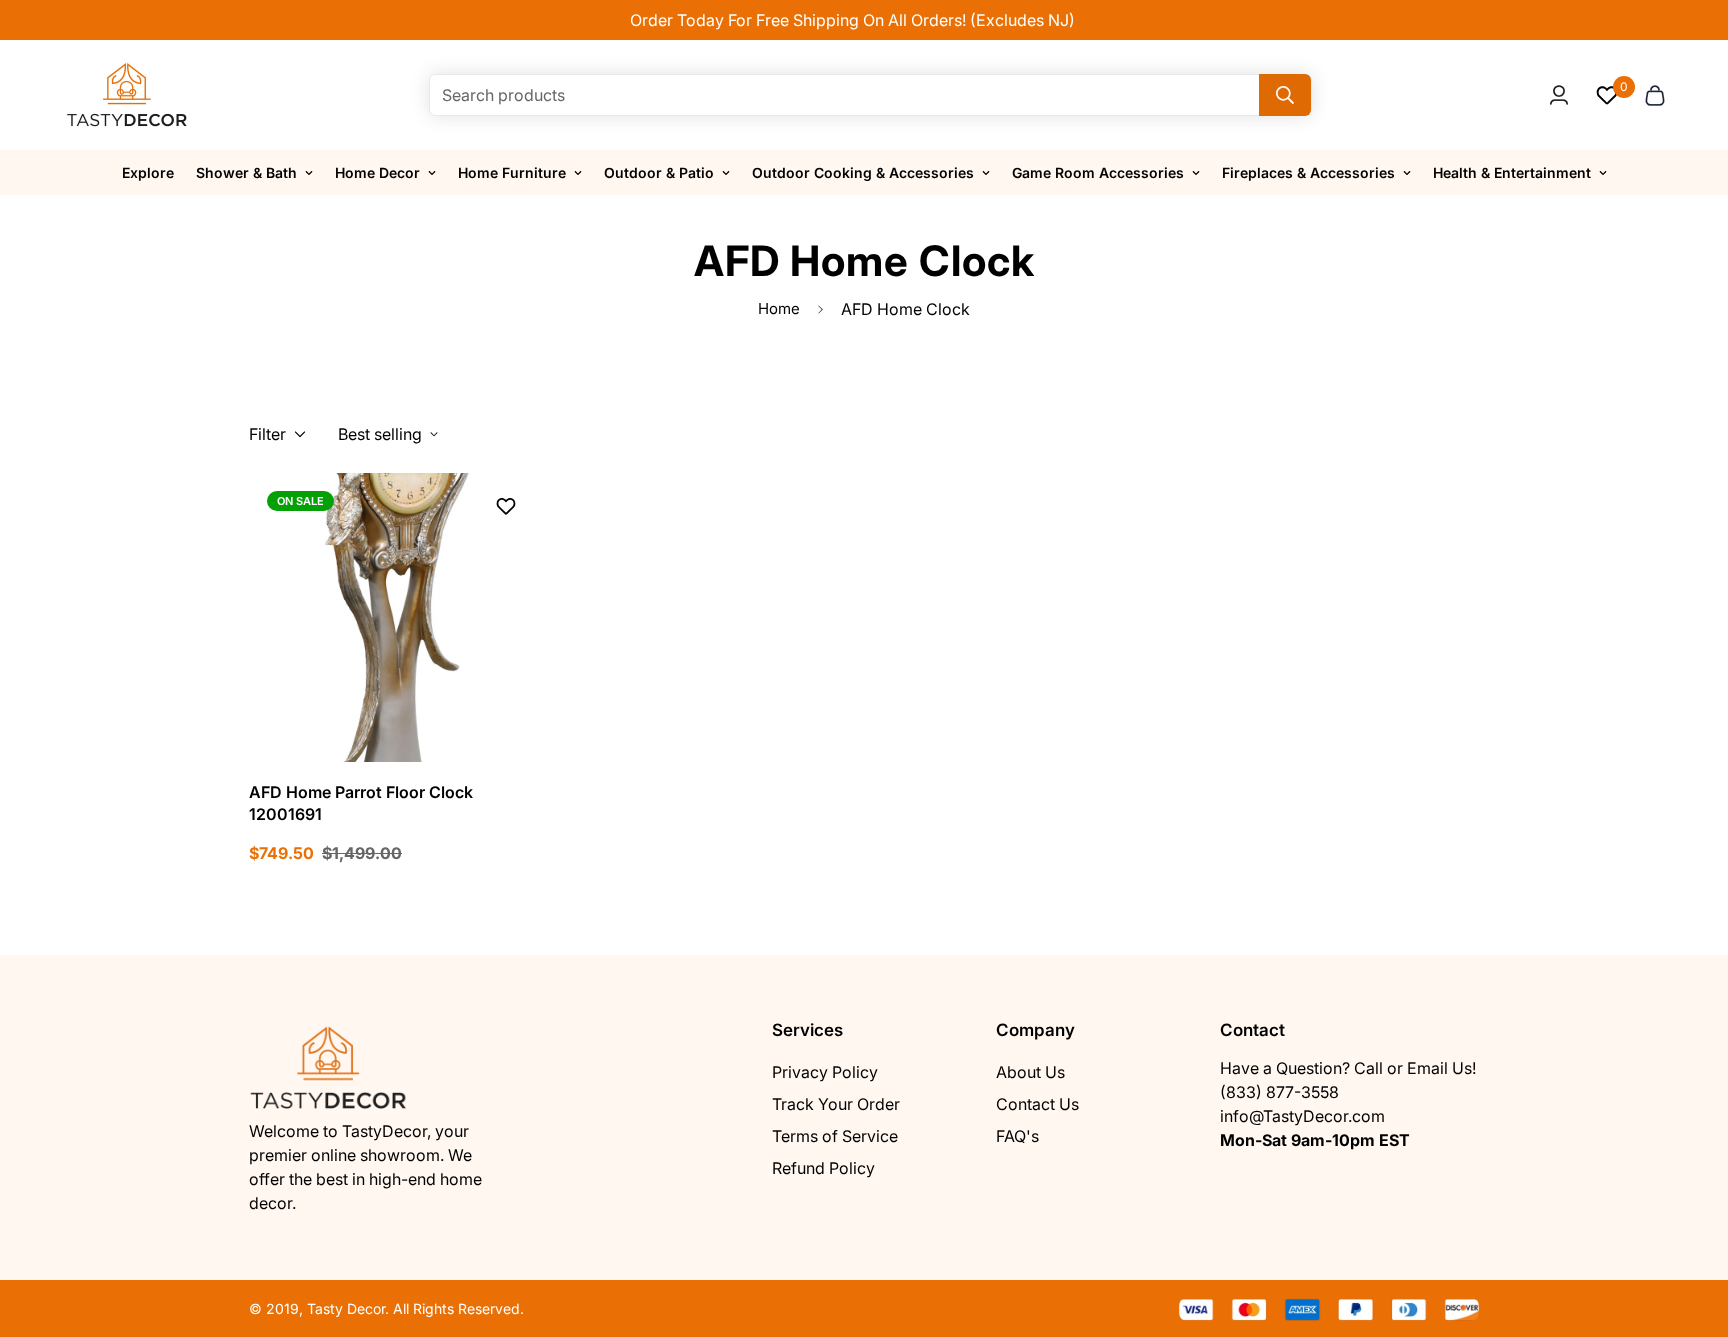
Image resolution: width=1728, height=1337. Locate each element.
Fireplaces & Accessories (1308, 172)
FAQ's (1017, 1136)
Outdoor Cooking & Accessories (863, 172)
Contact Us (1037, 1104)
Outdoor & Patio (659, 172)
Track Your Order (836, 1104)
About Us (1030, 1072)
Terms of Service (835, 1136)
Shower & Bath (246, 172)
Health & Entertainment (1512, 172)
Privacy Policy (825, 1072)
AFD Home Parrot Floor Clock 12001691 (361, 803)
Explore (148, 172)
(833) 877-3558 (1279, 1092)
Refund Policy (823, 1168)
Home (779, 308)
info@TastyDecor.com (1302, 1116)
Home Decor (377, 172)
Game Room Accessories (1098, 172)
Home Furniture (512, 172)
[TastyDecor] (127, 95)
